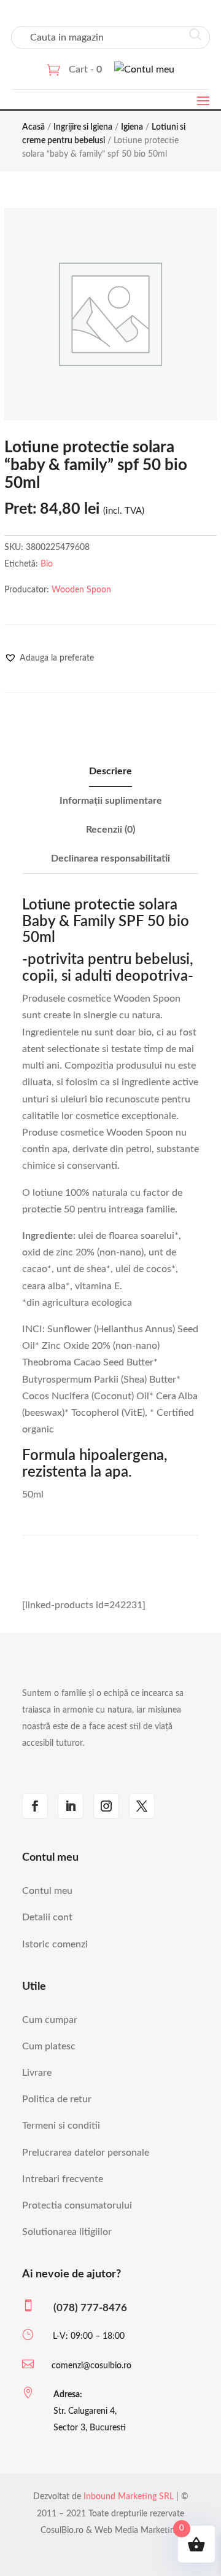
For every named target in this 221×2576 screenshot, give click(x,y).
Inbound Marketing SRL (129, 2497)
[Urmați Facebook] (35, 1806)
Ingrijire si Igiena (83, 127)
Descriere (110, 771)
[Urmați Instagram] (106, 1806)
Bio (47, 564)
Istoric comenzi (55, 1944)
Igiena (132, 127)
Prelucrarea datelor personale (86, 2153)
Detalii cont (47, 1917)
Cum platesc (49, 2046)
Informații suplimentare (111, 801)
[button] (49, 658)
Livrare (37, 2073)
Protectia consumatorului (77, 2205)
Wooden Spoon (81, 590)
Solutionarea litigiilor (67, 2232)
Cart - (85, 69)
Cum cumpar (50, 2020)
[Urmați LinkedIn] (71, 1806)
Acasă (33, 127)
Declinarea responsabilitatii (110, 858)
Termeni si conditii (61, 2126)
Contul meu (47, 1891)
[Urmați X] (142, 1806)
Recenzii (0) (110, 830)
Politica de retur (57, 2099)
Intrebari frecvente (63, 2179)
